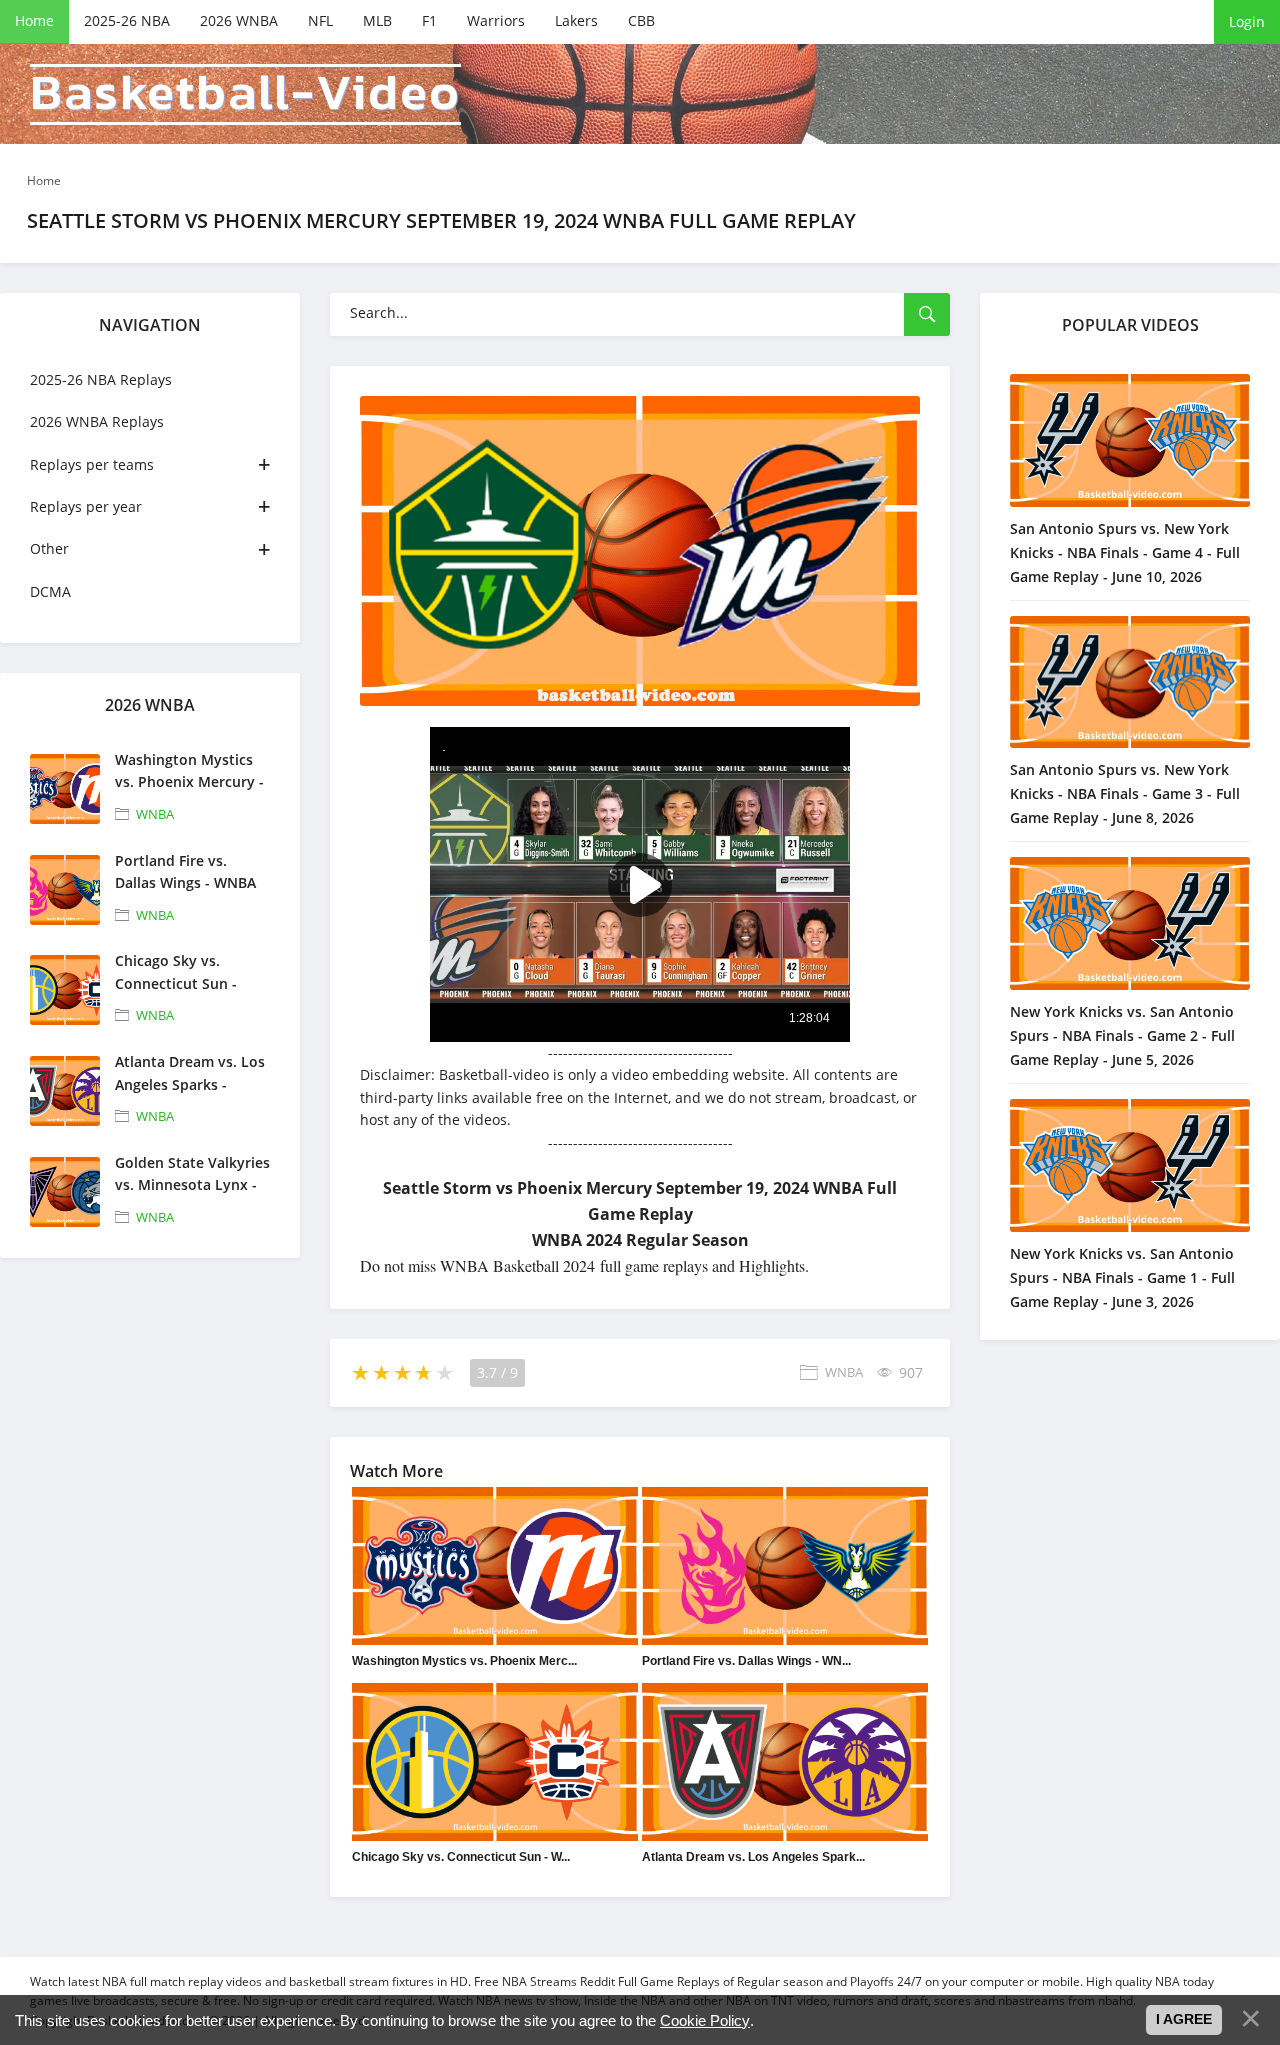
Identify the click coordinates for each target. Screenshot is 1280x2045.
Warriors (496, 20)
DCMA (50, 591)
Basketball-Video (245, 94)
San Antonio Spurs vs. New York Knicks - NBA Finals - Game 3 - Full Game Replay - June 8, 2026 (1125, 793)
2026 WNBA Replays (97, 421)
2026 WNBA (239, 20)
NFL (320, 20)
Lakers (576, 20)
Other (49, 548)
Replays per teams (92, 464)
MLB (377, 20)
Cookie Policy (705, 2020)
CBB (641, 20)
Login (1247, 21)
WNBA (155, 814)
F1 (429, 20)
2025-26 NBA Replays (101, 379)
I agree (1184, 2019)
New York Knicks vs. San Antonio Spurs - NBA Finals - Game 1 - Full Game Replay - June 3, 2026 (1122, 1277)
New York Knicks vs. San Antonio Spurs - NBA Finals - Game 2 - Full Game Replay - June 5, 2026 (1122, 1035)
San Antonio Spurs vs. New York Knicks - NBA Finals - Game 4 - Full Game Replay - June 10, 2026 (1125, 552)
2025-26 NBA (127, 20)
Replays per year (86, 506)
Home (34, 20)
